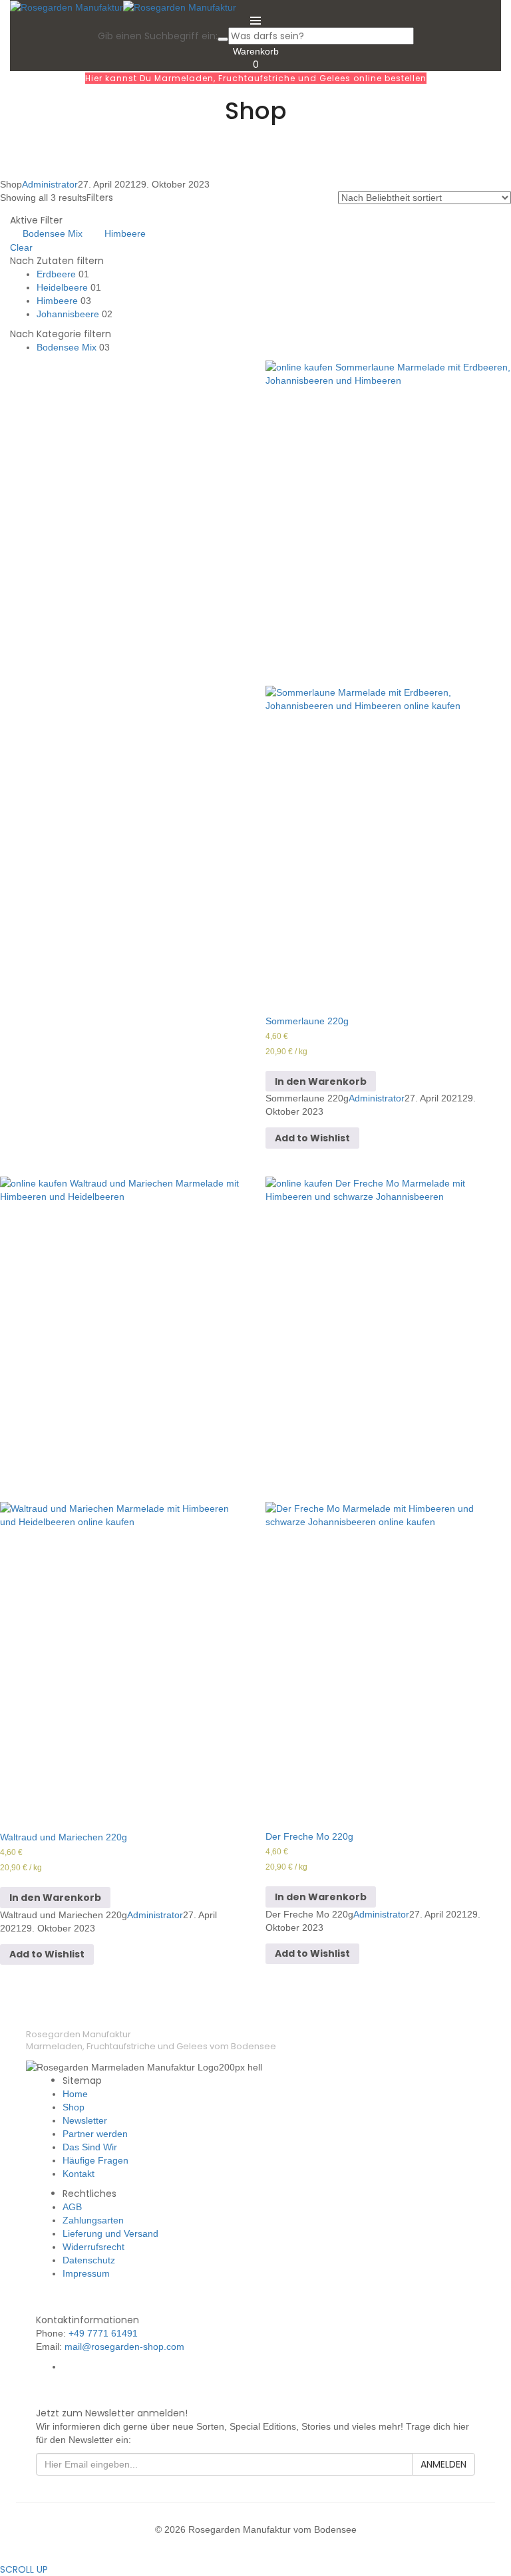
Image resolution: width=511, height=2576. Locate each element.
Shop (74, 2107)
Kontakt (79, 2174)
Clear (21, 247)
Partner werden (95, 2134)
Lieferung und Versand (110, 2233)
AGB (72, 2207)
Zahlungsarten (93, 2220)
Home (75, 2094)
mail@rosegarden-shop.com (124, 2347)
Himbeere (125, 233)
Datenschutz (89, 2260)
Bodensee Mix (53, 233)
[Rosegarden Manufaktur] (67, 7)
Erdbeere (56, 274)
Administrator (50, 184)
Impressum (86, 2273)
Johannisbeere (68, 314)
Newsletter (85, 2120)
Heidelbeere (62, 287)
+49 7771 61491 (103, 2333)
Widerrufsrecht (93, 2247)
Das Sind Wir (90, 2147)
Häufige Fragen (95, 2160)
